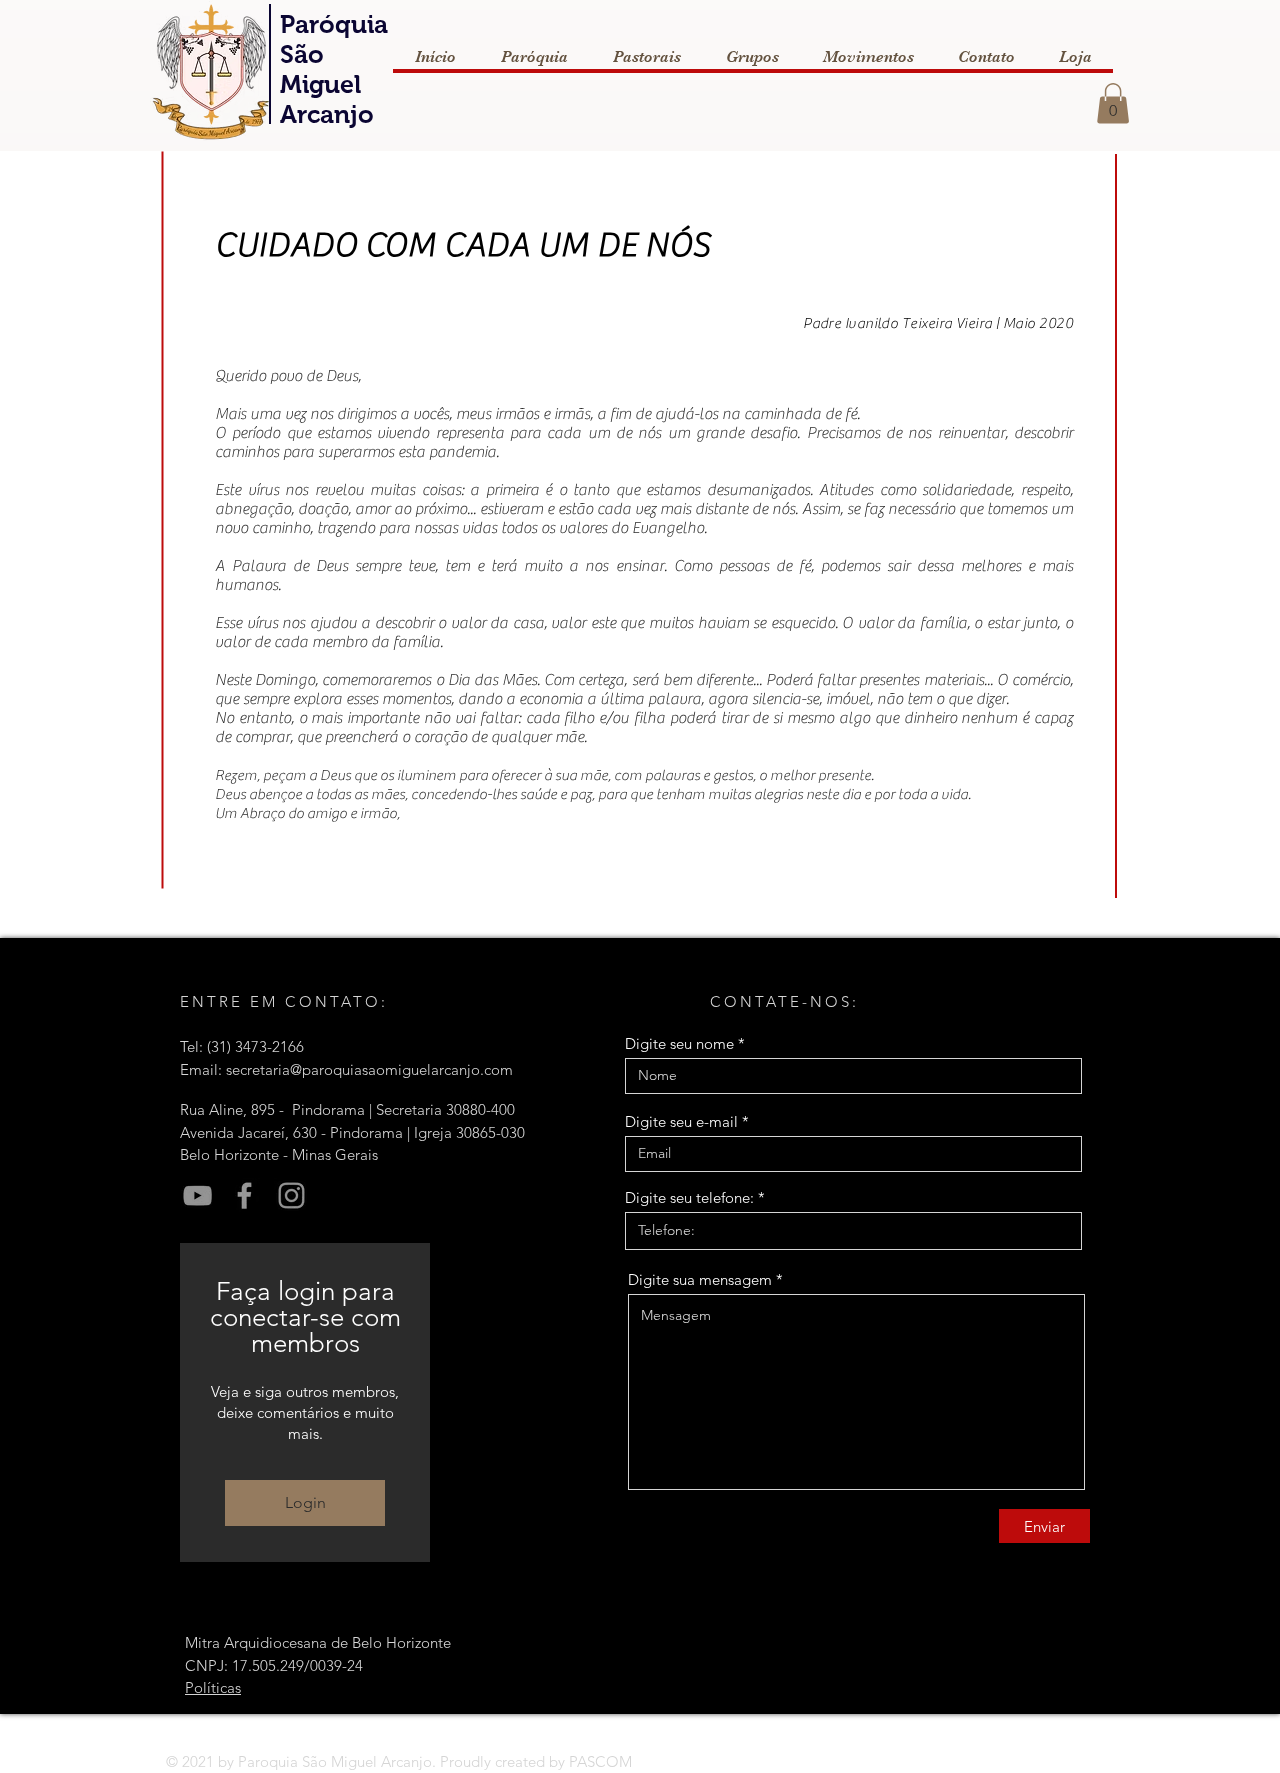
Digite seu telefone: (689, 1197)
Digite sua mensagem (700, 1279)
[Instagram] (291, 1195)
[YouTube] (197, 1195)
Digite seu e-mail (681, 1121)
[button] (1113, 103)
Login (305, 1502)
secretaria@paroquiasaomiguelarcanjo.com (369, 1069)
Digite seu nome (679, 1043)
